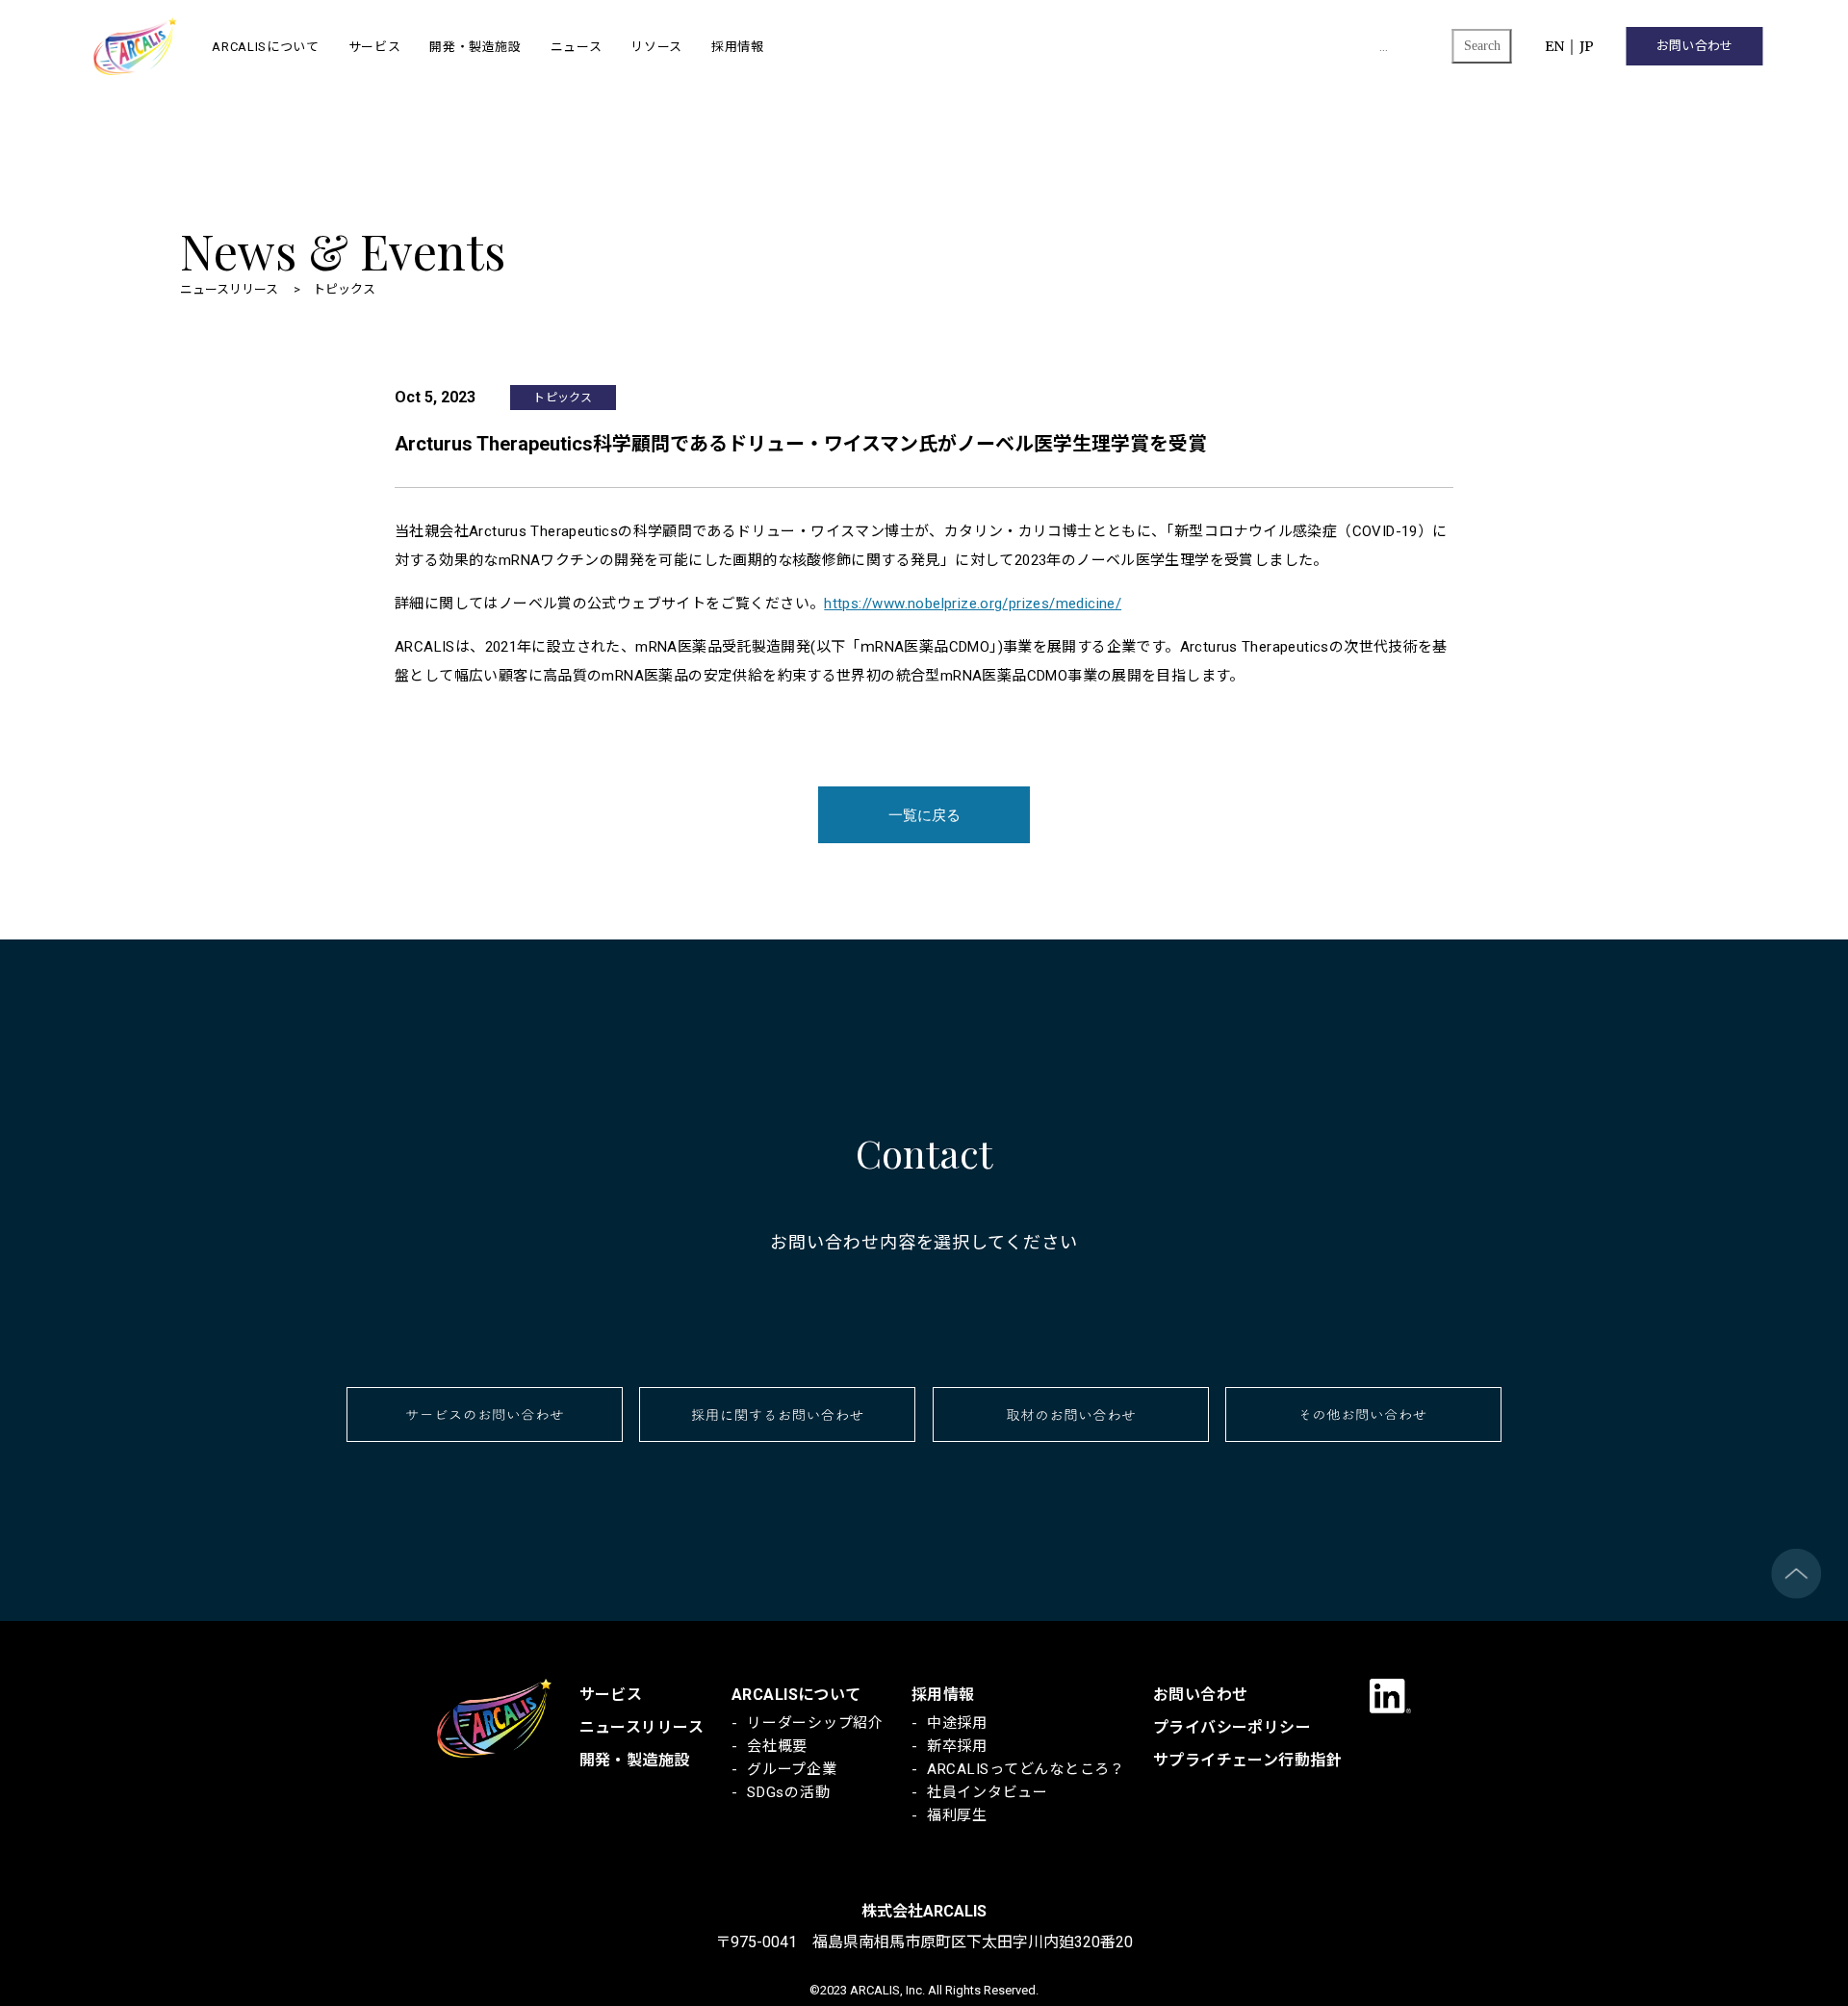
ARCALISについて (265, 46)
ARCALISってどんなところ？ (1026, 1769)
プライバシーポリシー (1232, 1727)
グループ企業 (792, 1769)
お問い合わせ (1695, 46)
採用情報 (738, 46)
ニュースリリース (642, 1727)
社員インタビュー (988, 1792)
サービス (375, 46)
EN (1554, 46)
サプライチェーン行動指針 (1247, 1760)
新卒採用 (957, 1746)
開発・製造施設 (475, 46)
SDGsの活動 (788, 1792)
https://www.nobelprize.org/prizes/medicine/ (973, 604)
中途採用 (957, 1723)
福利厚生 (957, 1815)
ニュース (577, 46)
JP (1587, 46)
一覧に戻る (924, 815)
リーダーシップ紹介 (815, 1723)
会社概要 (777, 1746)
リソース (656, 46)
